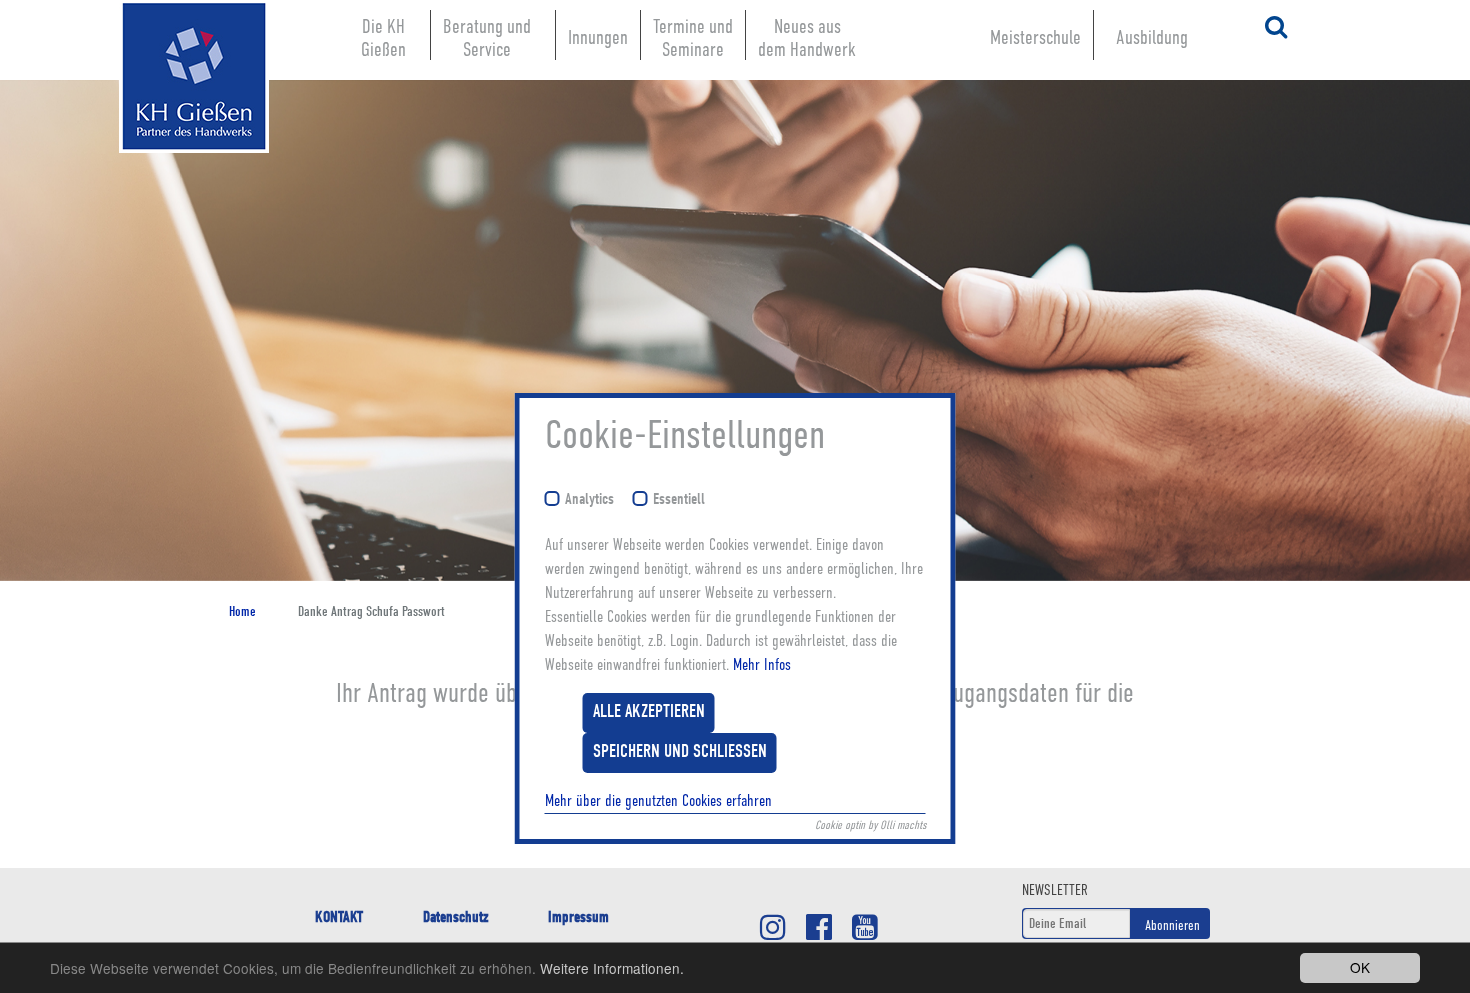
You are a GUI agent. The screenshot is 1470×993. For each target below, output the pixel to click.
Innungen (598, 37)
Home (242, 611)
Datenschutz (455, 917)
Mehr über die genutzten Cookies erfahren (658, 801)
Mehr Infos (762, 665)
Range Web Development (199, 183)
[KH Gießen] (199, 78)
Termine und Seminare (693, 38)
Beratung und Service (487, 38)
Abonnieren (1172, 925)
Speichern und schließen (680, 752)
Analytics (589, 499)
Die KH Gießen (383, 38)
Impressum (578, 917)
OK (1360, 967)
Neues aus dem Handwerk (807, 38)
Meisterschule (1035, 37)
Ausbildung (1152, 37)
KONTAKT (339, 917)
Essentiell (679, 499)
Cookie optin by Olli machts (870, 825)
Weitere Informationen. (612, 968)
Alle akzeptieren (649, 712)
